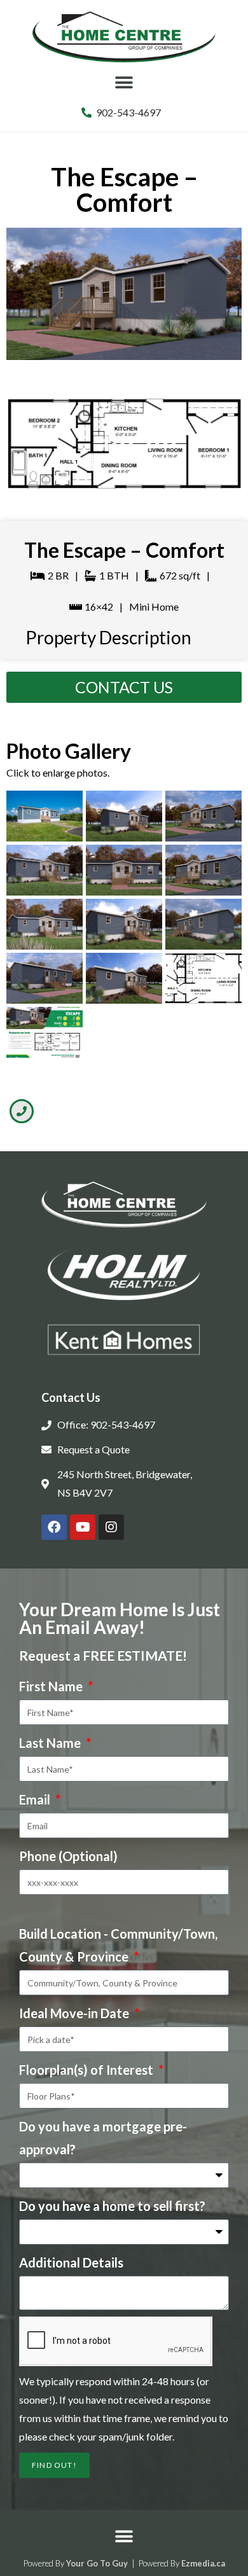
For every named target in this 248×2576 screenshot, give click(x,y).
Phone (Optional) (68, 1856)
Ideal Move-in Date (75, 2013)
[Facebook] (54, 1527)
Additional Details (71, 2262)
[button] (124, 83)
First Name (52, 1686)
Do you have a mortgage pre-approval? (103, 2138)
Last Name (51, 1743)
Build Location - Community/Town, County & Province (118, 1945)
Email (36, 1799)
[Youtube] (83, 1527)
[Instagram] (111, 1527)
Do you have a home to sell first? (112, 2206)
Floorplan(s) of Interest (87, 2070)
